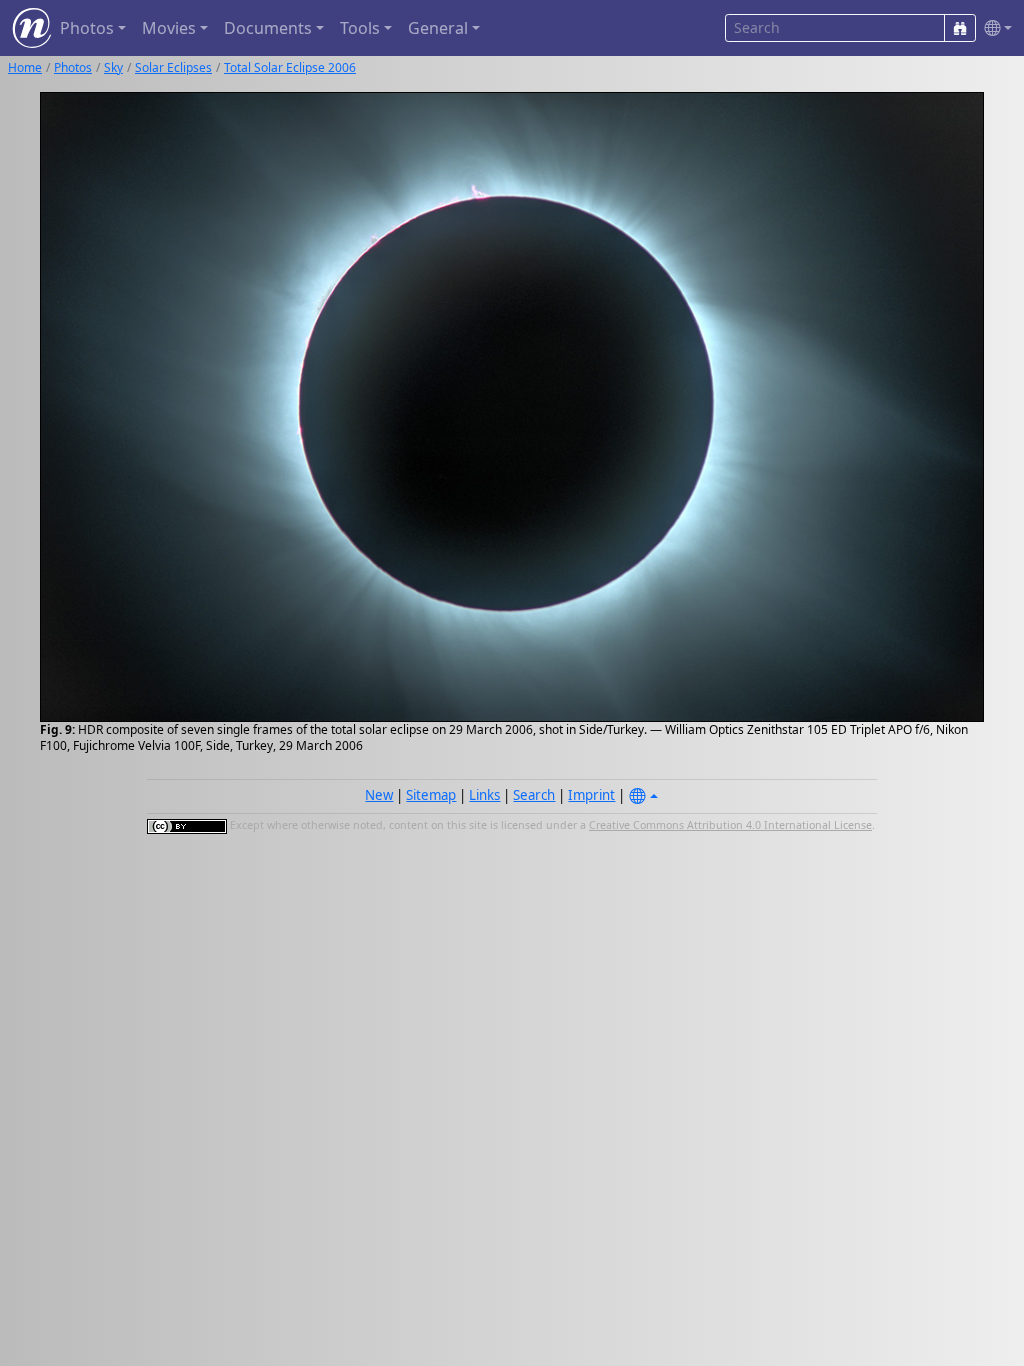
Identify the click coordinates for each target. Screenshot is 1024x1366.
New (379, 795)
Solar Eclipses (173, 67)
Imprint (591, 795)
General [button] (438, 28)
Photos (73, 67)
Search (534, 795)
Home (25, 67)
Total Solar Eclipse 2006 (290, 67)
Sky (113, 67)
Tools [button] (360, 28)
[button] (994, 28)
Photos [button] (87, 28)
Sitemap (431, 795)
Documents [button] (268, 28)
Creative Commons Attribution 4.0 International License (730, 825)
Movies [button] (169, 28)
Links (484, 795)
